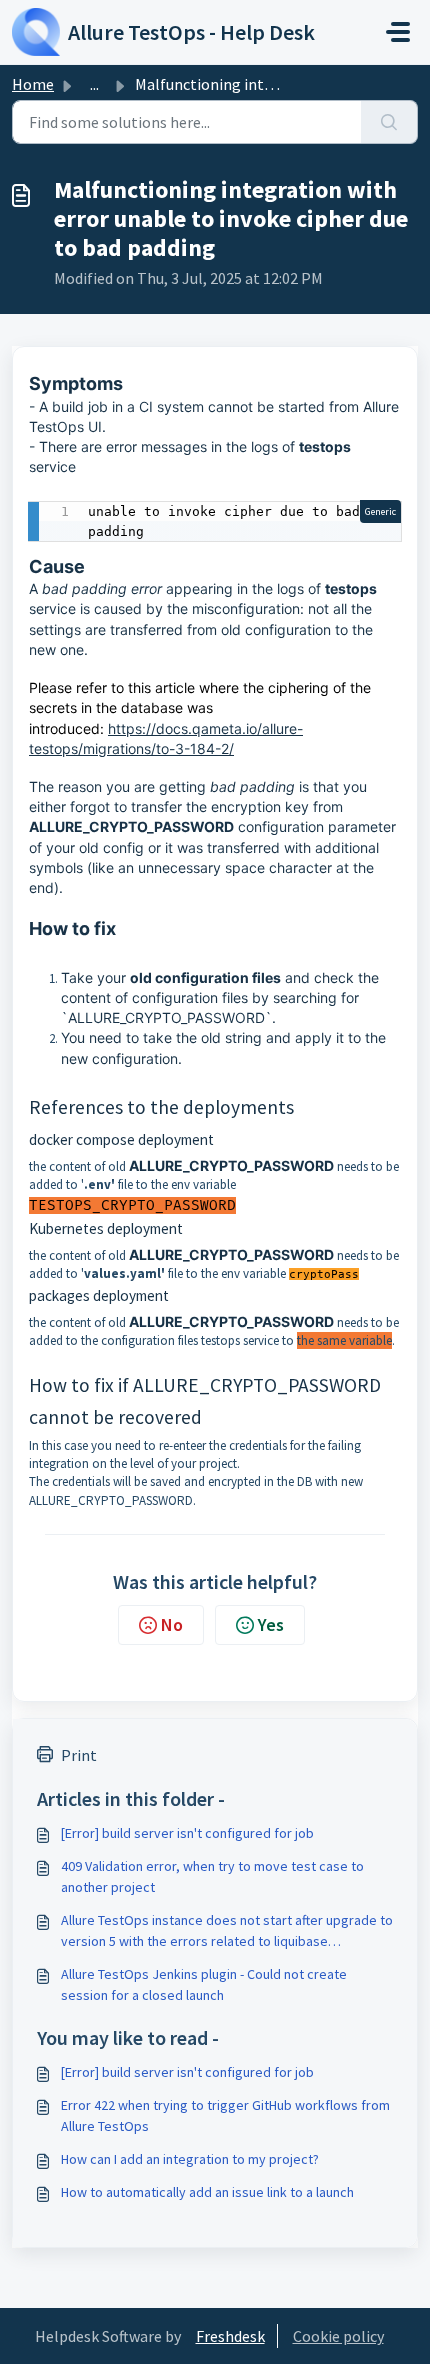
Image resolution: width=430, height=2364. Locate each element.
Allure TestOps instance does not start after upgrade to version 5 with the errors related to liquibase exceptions (227, 1931)
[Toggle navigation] (398, 32)
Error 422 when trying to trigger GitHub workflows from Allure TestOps (225, 2115)
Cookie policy (338, 2336)
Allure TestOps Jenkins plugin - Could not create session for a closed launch (204, 1984)
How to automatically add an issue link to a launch (207, 2192)
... (94, 84)
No (172, 1624)
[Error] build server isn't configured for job (187, 1833)
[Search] (389, 122)
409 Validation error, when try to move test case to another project (212, 1876)
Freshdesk (230, 2336)
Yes (271, 1624)
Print (79, 1755)
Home (33, 84)
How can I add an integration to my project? (190, 2159)
